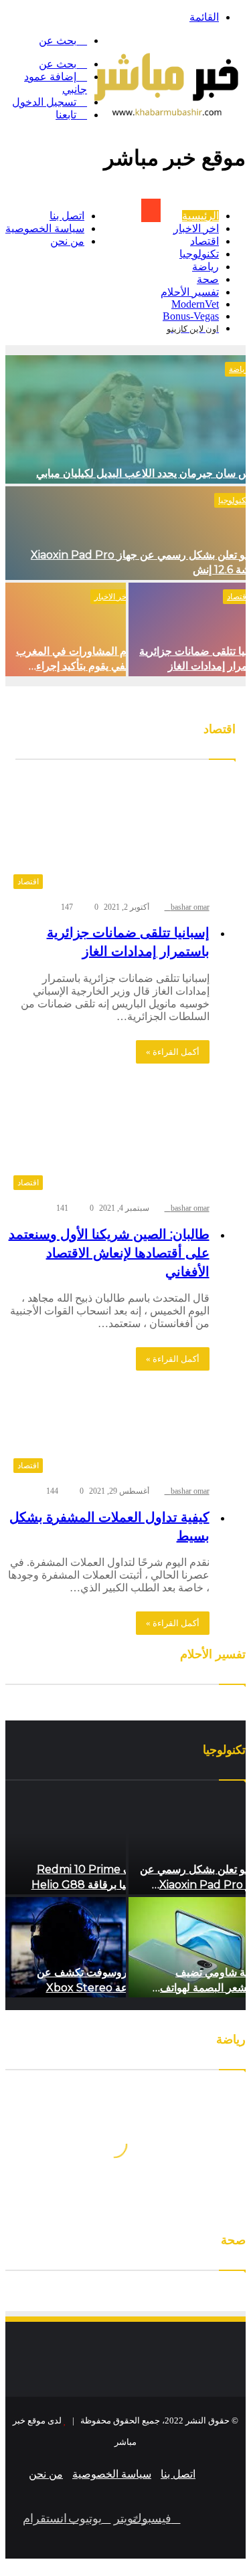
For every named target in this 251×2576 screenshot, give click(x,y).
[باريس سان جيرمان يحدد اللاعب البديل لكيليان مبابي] (125, 419)
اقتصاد (204, 241)
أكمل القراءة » (173, 1052)
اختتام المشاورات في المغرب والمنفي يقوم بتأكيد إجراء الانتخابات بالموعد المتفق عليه (81, 666)
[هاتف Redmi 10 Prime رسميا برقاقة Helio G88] (66, 1844)
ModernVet (195, 304)
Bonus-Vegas (191, 316)
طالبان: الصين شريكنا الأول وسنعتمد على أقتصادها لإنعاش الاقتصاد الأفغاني (109, 1253)
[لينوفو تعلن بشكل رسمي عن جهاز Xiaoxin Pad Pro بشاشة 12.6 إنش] (125, 533)
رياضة (205, 267)
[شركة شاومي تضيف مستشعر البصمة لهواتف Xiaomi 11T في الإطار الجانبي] (187, 1947)
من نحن (67, 241)
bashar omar (190, 907)
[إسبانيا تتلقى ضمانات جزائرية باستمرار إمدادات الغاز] (187, 629)
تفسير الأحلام (190, 292)
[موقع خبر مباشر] (166, 124)
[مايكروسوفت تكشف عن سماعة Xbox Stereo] (66, 1947)
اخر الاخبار (196, 228)
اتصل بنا (67, 216)
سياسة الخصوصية (45, 228)
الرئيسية (200, 216)
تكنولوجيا (199, 254)
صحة (208, 279)
